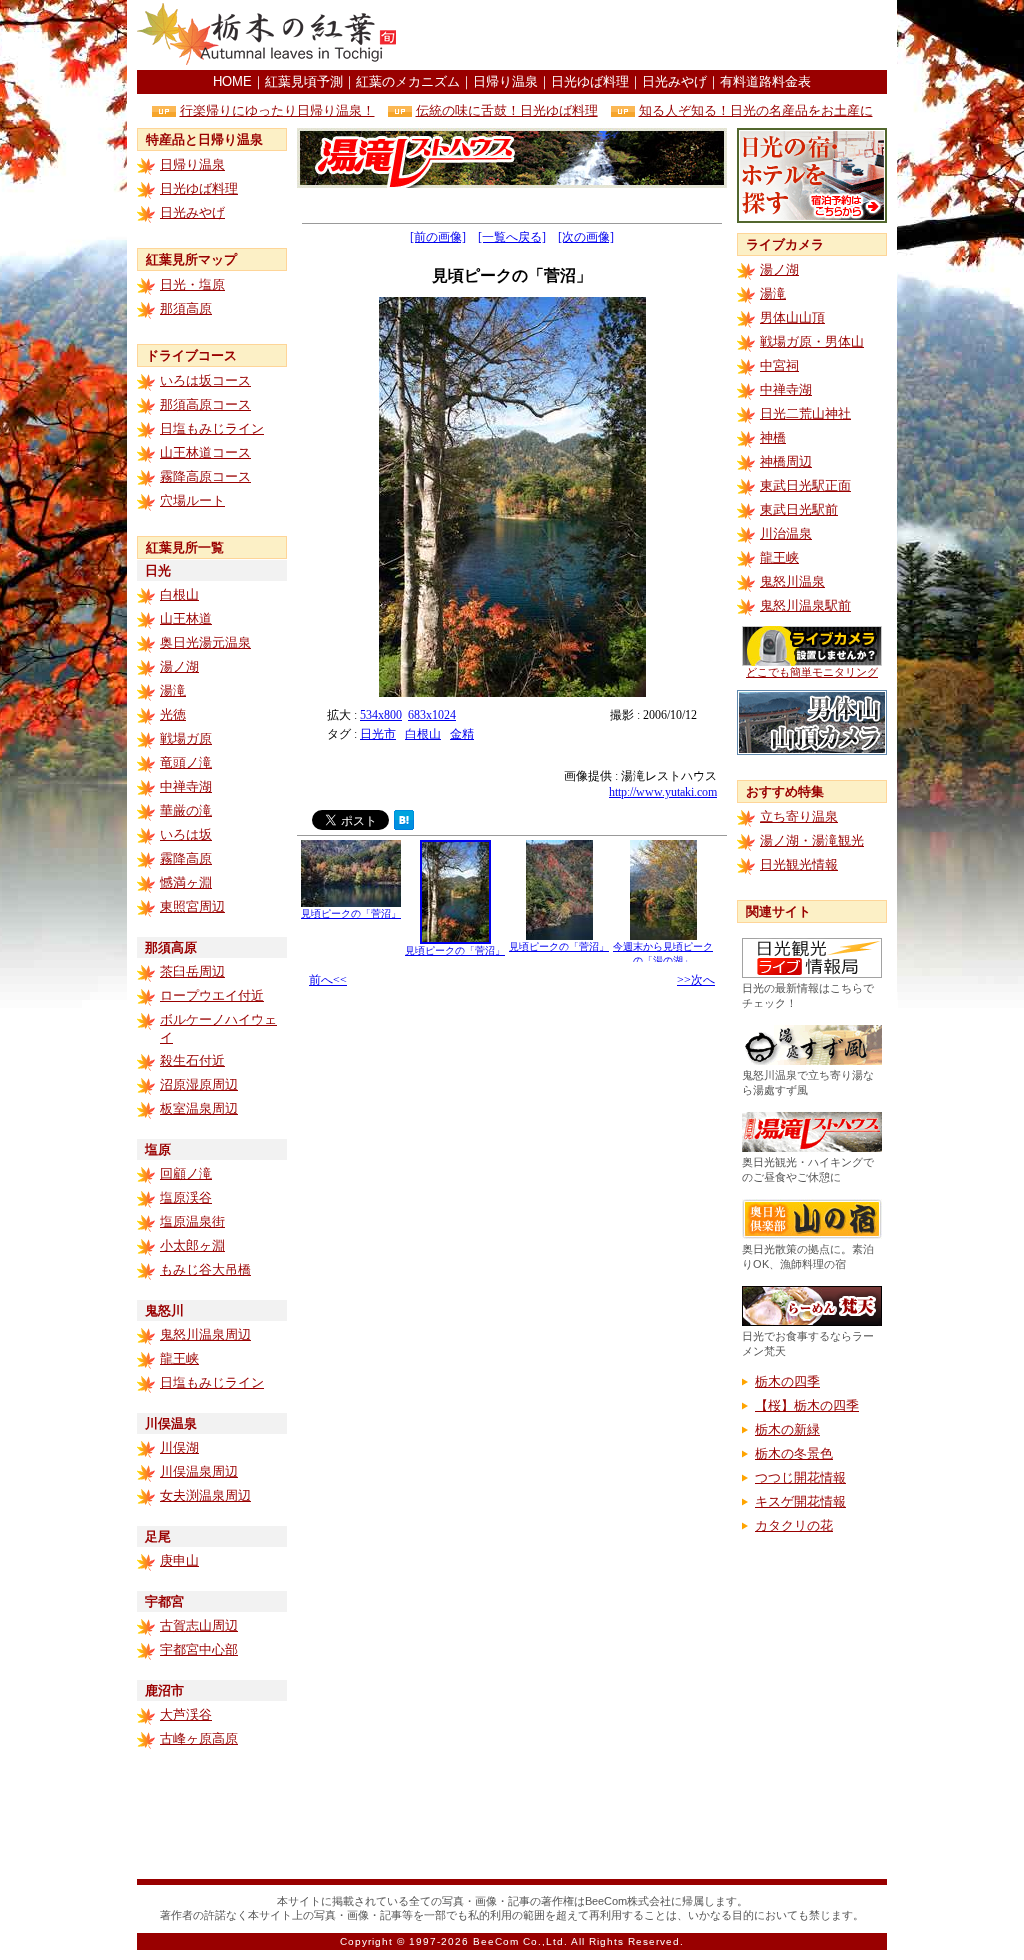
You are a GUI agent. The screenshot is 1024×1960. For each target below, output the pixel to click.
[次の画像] (586, 237)
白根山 (179, 594)
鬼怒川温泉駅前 (805, 605)
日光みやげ (674, 81)
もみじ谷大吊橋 (205, 1269)
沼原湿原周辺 (199, 1084)
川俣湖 (179, 1447)
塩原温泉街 (192, 1221)
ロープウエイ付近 (212, 995)
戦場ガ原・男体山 (812, 341)
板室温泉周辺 (199, 1108)
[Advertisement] (653, 35)
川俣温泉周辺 (199, 1471)
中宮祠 (779, 365)
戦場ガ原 (186, 738)
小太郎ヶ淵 (192, 1245)
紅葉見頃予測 (304, 81)
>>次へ (696, 980)
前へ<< (328, 980)
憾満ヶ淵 (186, 882)
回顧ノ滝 (186, 1173)
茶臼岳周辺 (192, 971)
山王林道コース (205, 452)
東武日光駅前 (799, 509)
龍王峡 (179, 1358)
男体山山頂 (792, 317)
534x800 (381, 715)
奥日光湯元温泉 (205, 642)
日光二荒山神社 (805, 413)
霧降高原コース (205, 476)
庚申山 (179, 1560)
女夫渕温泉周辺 (205, 1495)
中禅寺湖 (186, 786)
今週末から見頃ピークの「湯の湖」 (663, 953)
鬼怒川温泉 (792, 581)
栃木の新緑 (787, 1429)
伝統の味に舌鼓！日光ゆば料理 (507, 110)
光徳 (173, 714)
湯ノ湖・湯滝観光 (812, 840)
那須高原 (186, 308)
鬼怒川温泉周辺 (205, 1334)
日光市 (378, 734)
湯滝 (173, 690)
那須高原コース (205, 404)
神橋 (773, 437)
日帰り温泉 (505, 81)
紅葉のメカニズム (408, 81)
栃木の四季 (787, 1381)
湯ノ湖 (179, 666)
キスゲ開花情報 (800, 1501)
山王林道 (186, 618)
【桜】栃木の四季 (807, 1405)
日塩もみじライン (212, 428)
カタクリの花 (794, 1525)
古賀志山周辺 (199, 1625)
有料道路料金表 (765, 81)
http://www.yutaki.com (663, 792)
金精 (462, 734)
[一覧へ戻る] (512, 237)
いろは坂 (186, 834)
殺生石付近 (192, 1060)
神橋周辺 (786, 461)
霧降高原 (186, 858)
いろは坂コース (205, 380)
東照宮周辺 (192, 906)
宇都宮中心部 (199, 1649)
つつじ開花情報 (800, 1477)
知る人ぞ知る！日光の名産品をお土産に (756, 110)
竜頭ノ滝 (186, 762)
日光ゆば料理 (590, 81)
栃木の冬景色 (794, 1453)
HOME (232, 81)
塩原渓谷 (186, 1197)
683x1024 (432, 715)
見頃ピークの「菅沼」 (351, 913)
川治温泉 (786, 533)
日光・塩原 (192, 284)
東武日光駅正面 (805, 485)
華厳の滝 (186, 810)
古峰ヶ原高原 (199, 1738)
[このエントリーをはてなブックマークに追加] (404, 824)
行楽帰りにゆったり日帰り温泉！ (277, 110)
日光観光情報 (799, 864)
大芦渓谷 (186, 1714)
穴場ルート (192, 500)
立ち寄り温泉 (799, 816)
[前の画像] (438, 237)
